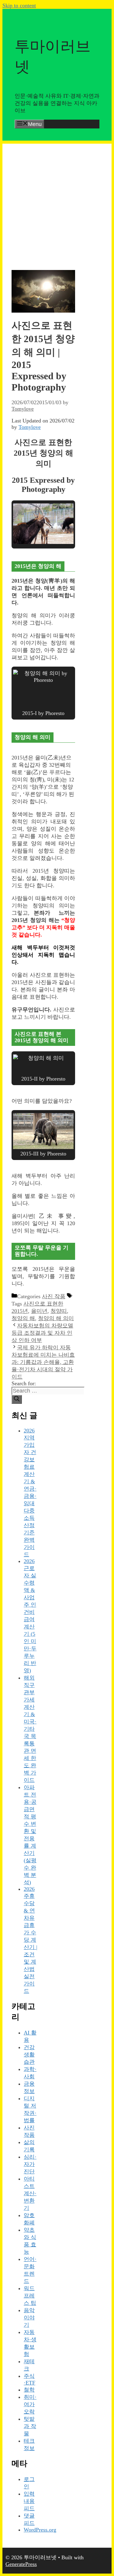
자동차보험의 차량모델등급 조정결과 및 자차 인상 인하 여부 (42, 1333)
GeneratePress (21, 2564)
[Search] (17, 1399)
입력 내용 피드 (29, 2501)
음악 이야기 (29, 2318)
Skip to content (19, 5)
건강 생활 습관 (29, 2055)
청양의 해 (23, 1318)
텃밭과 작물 (30, 2426)
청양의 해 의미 (56, 1318)
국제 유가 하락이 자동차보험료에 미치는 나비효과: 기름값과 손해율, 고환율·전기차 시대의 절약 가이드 (43, 1362)
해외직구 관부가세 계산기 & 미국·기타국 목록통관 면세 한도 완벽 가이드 (30, 1729)
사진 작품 (54, 1296)
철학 (29, 2390)
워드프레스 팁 (30, 2296)
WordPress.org (40, 2530)
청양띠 (59, 1311)
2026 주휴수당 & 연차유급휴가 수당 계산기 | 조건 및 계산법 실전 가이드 (31, 1940)
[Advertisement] (57, 201)
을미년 (39, 1311)
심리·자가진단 (30, 2164)
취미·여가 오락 (30, 2404)
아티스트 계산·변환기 (30, 2193)
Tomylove (30, 427)
